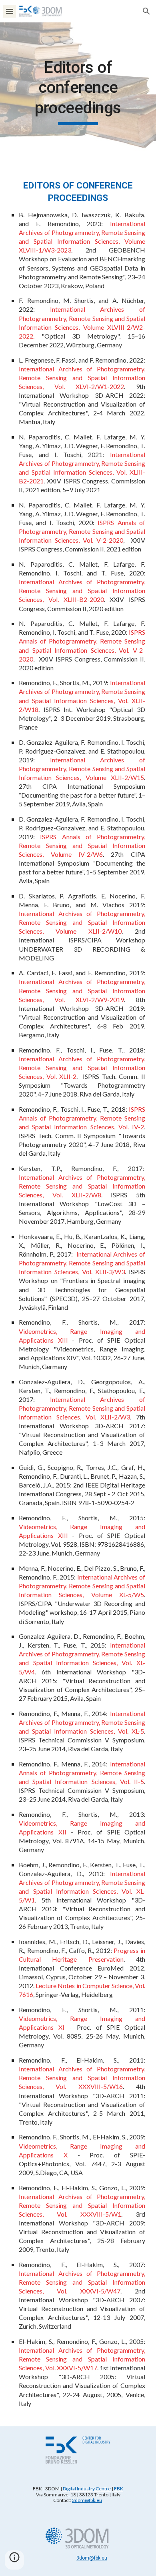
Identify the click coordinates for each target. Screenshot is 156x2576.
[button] (10, 11)
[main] (78, 91)
